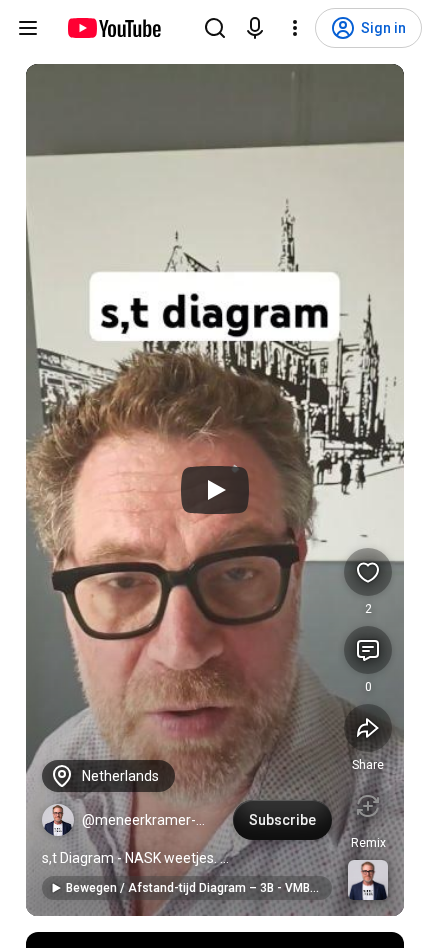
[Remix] (368, 806)
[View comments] (368, 650)
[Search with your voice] (255, 28)
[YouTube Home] (113, 28)
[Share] (368, 728)
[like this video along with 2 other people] (368, 572)
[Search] (215, 28)
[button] (58, 820)
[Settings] (295, 28)
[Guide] (28, 28)
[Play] (215, 490)
